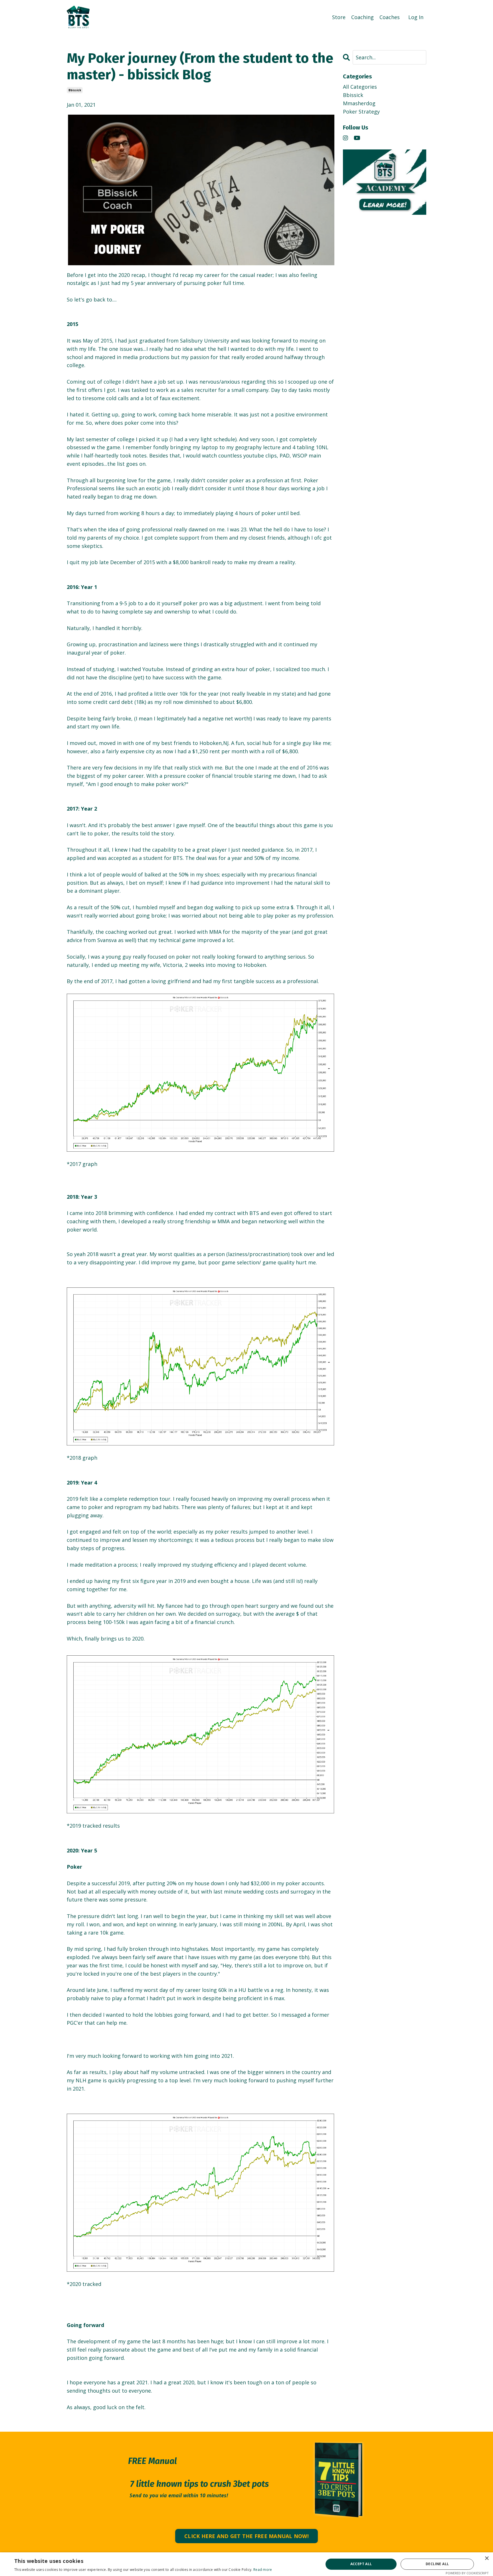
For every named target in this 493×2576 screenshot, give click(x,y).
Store (339, 17)
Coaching (362, 17)
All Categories (360, 87)
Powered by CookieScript (467, 2573)
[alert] (246, 2564)
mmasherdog (359, 103)
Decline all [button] (437, 2564)
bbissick (75, 90)
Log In (416, 17)
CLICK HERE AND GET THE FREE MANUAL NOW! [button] (246, 2536)
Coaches (390, 17)
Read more (263, 2570)
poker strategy (361, 112)
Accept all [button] (361, 2564)
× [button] (487, 2558)
